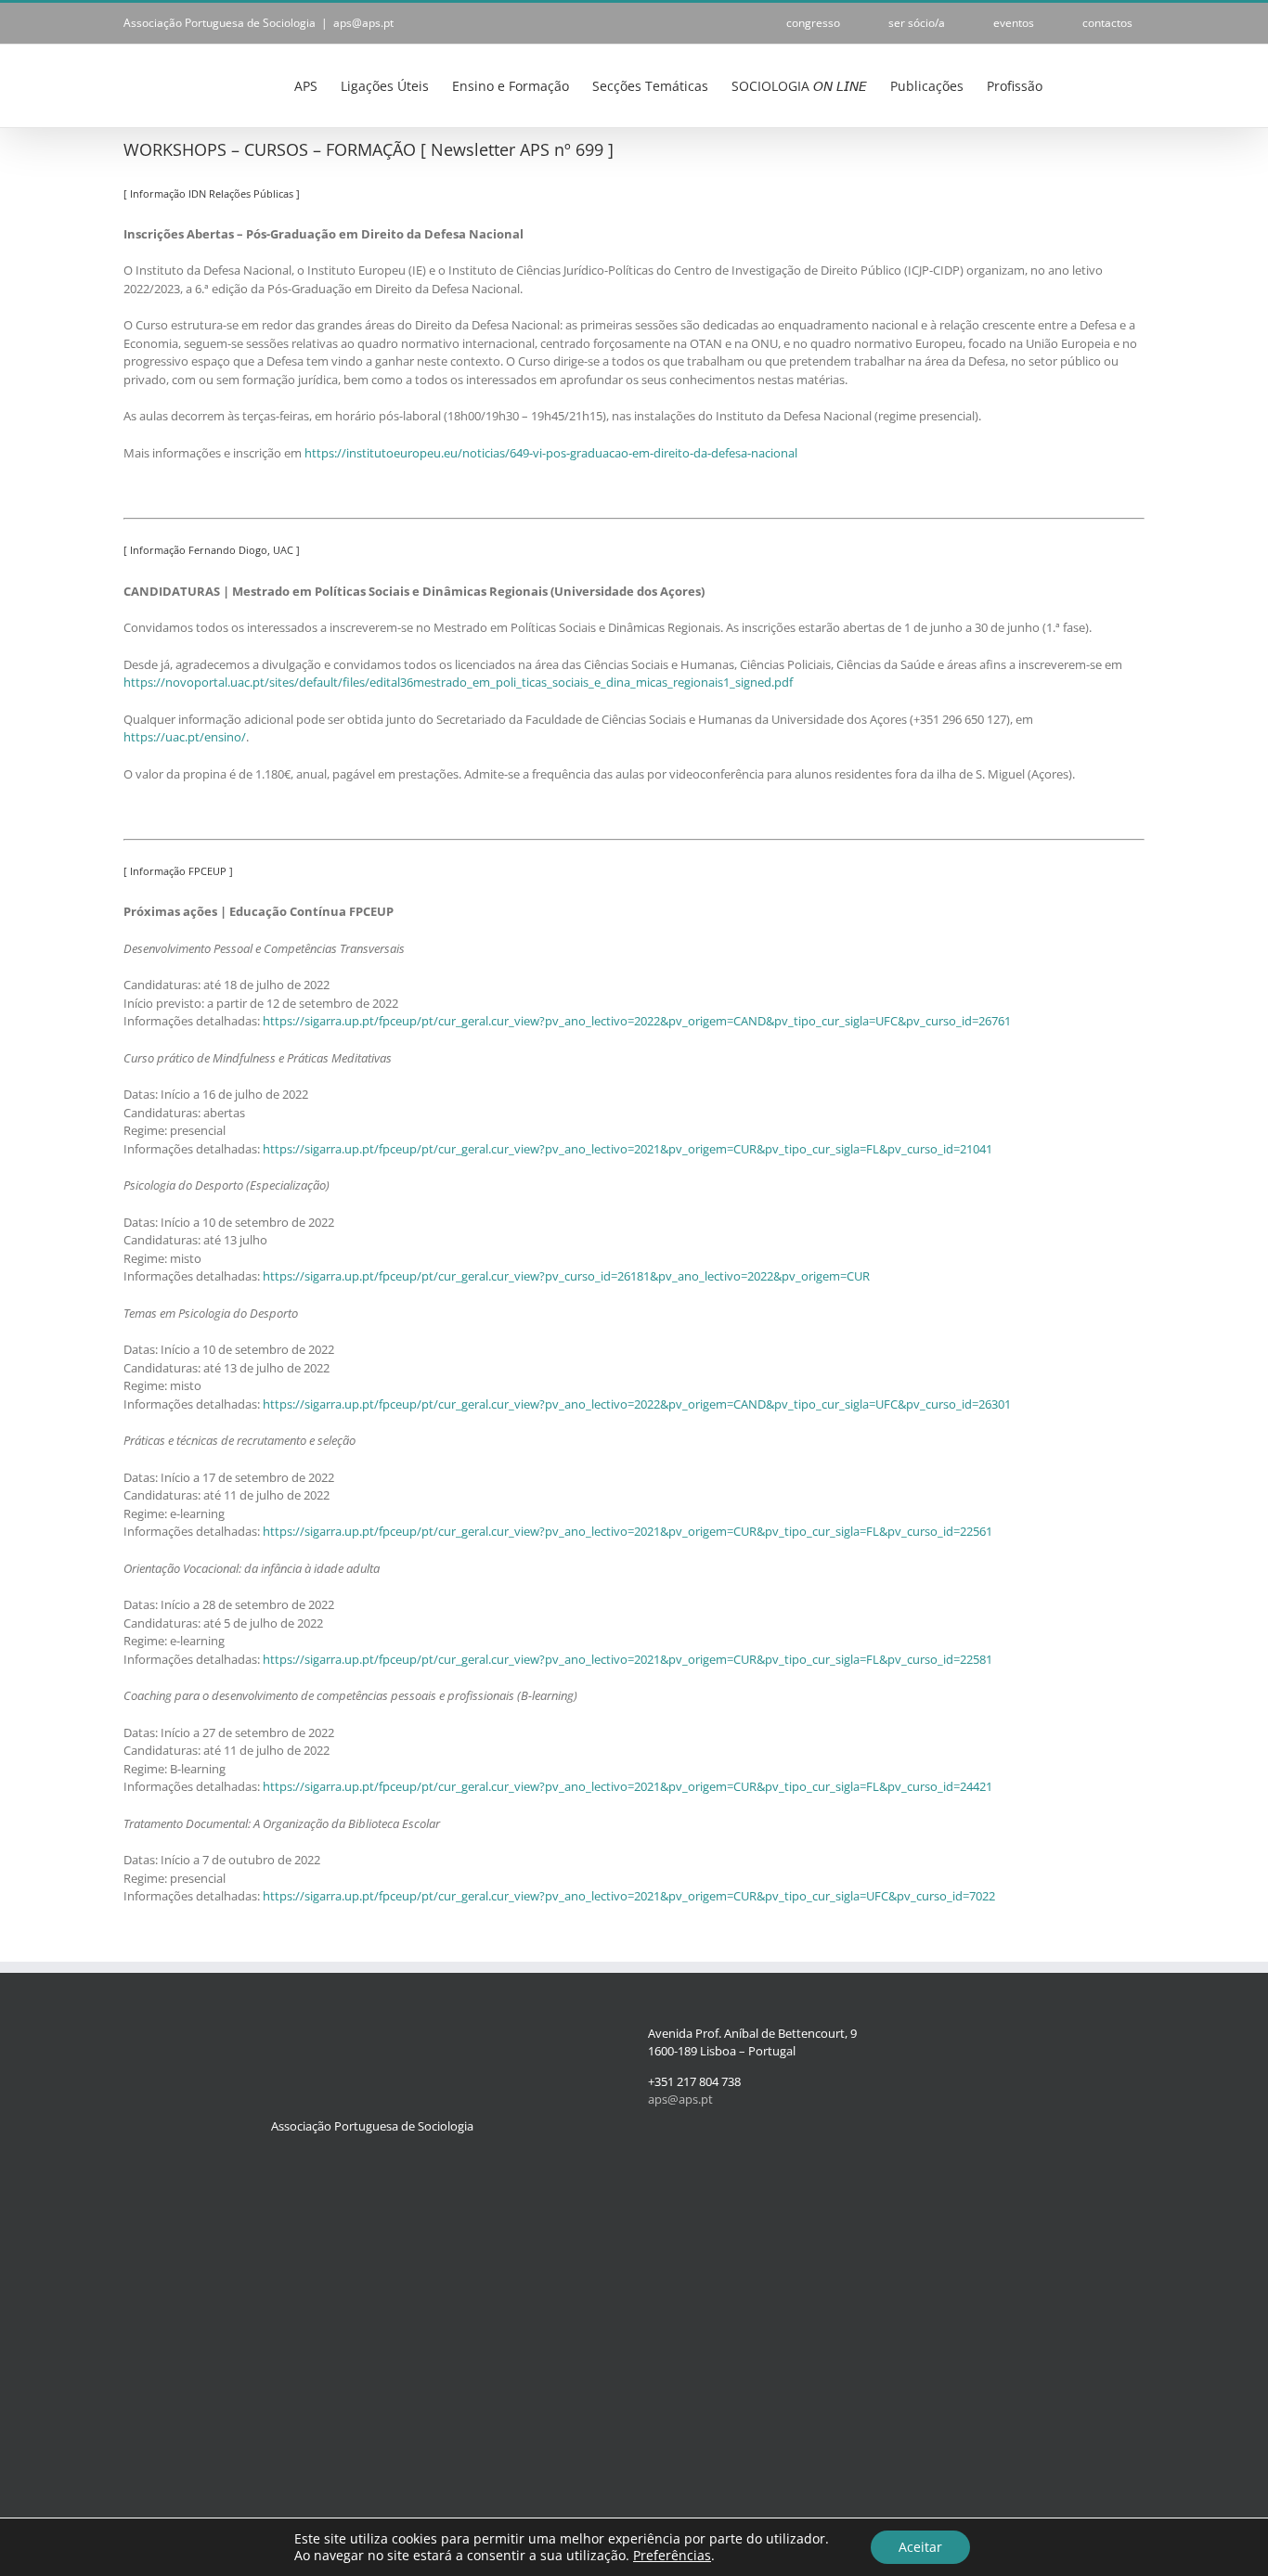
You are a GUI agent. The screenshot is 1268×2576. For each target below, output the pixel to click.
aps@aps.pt (363, 23)
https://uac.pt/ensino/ (185, 737)
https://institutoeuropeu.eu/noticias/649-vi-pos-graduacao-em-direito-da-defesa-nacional (551, 453)
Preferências (672, 2556)
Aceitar (920, 2547)
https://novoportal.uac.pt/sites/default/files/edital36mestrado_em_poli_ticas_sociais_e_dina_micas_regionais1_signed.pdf (458, 682)
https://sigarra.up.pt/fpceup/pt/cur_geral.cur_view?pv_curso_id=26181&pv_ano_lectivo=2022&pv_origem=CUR (566, 1276)
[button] (1116, 84)
